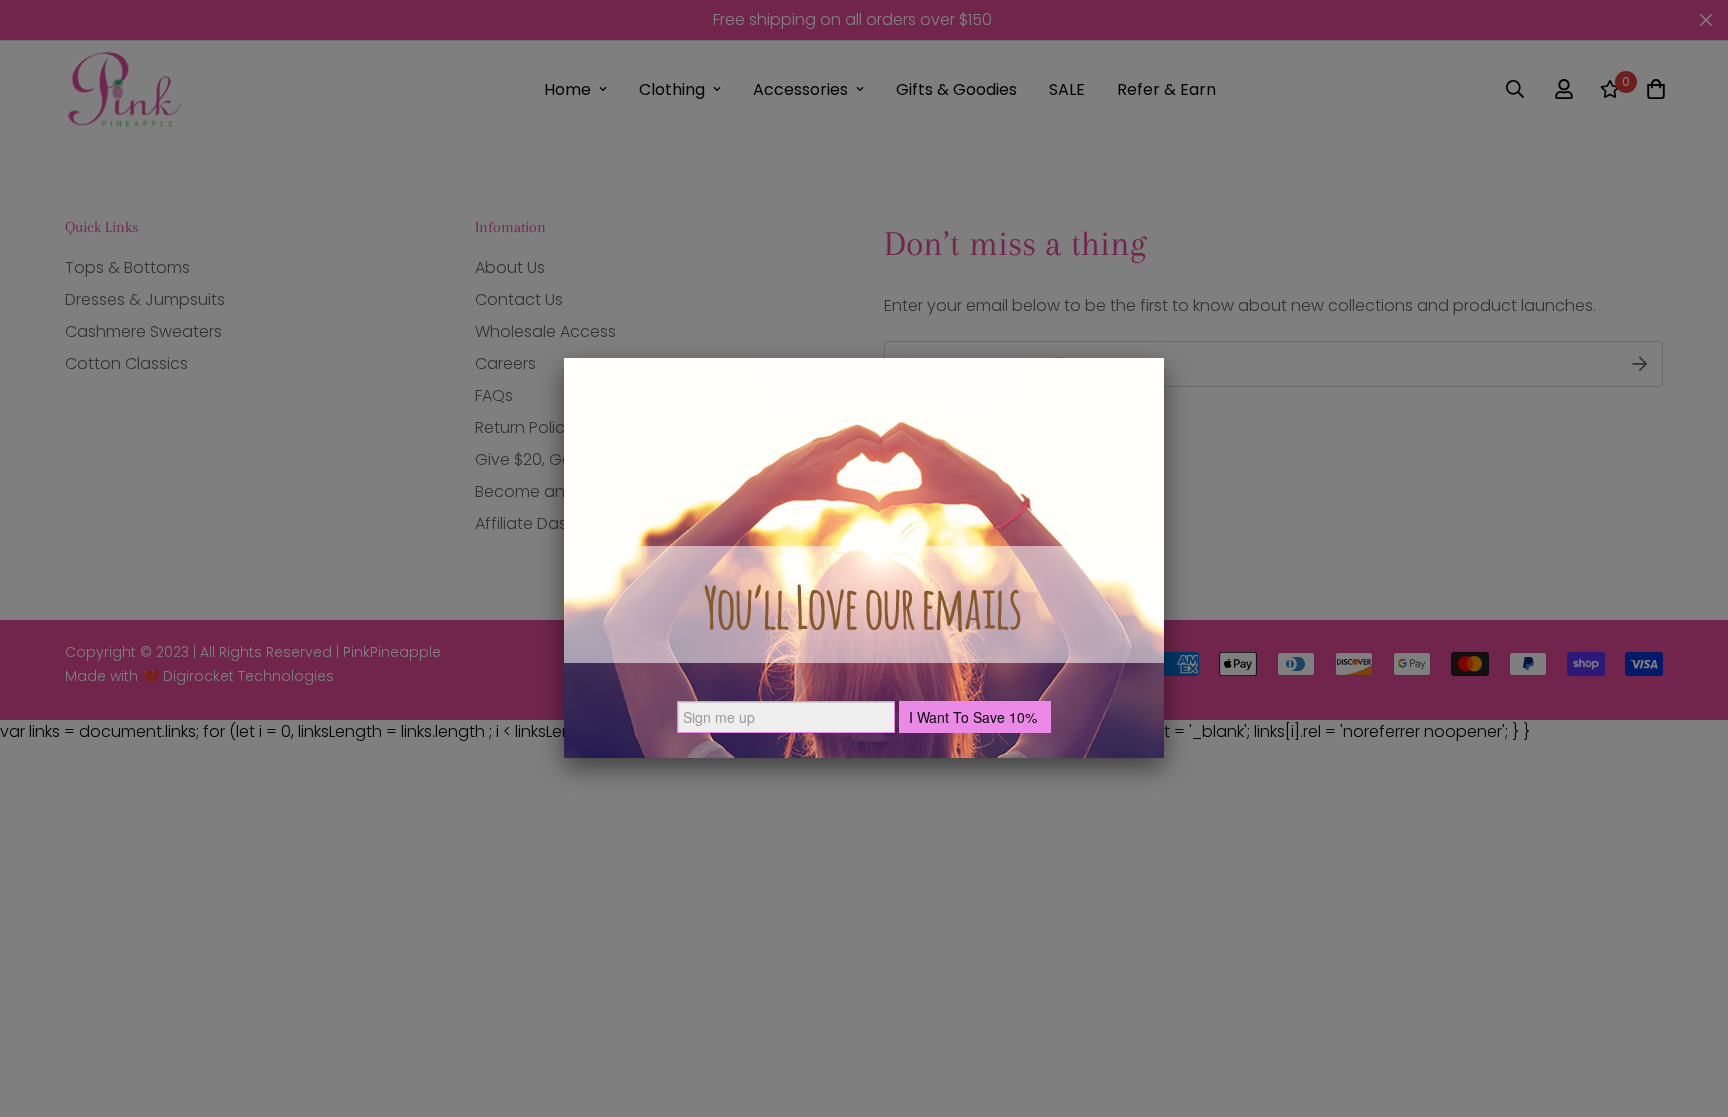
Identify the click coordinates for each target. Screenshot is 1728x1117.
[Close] (1164, 358)
